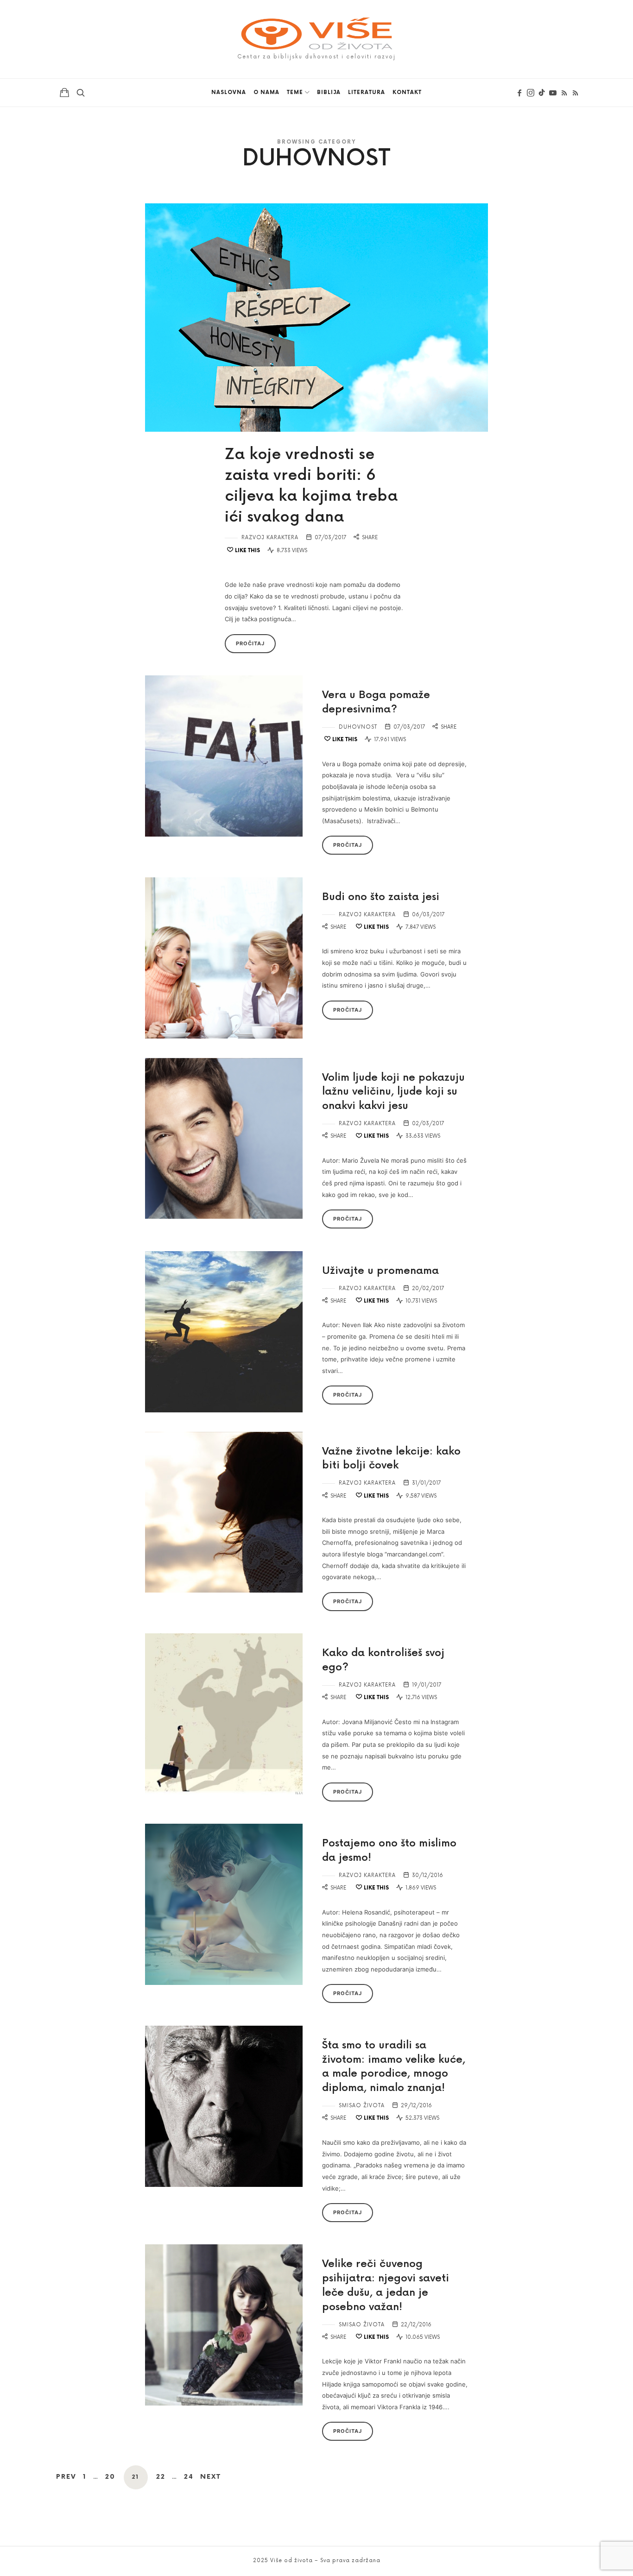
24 (189, 2477)
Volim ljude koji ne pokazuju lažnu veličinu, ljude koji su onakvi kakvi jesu (393, 1092)
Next (211, 2477)
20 (110, 2477)
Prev (66, 2477)
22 (161, 2477)
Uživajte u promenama (380, 1271)
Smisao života (362, 2106)
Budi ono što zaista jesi (381, 897)
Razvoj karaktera (270, 538)
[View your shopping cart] (64, 92)
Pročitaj (250, 643)
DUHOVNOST (358, 727)
